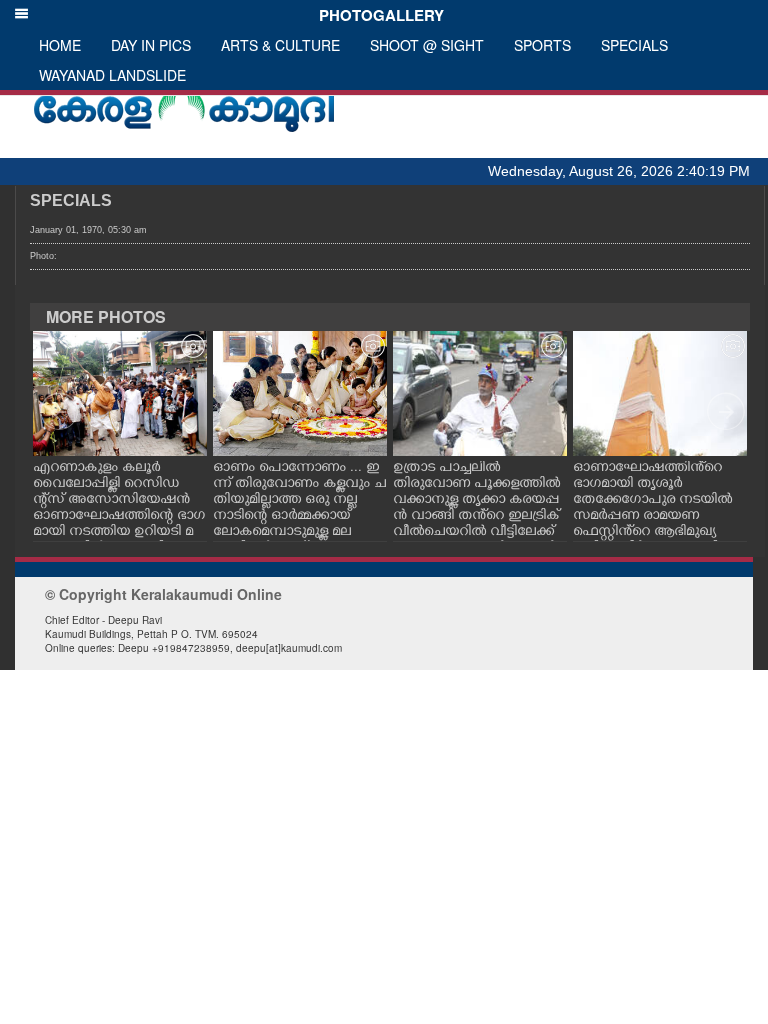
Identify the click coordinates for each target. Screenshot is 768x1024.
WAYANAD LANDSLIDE (112, 75)
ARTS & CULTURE (280, 45)
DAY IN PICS (151, 45)
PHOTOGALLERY (377, 15)
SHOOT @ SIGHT (427, 45)
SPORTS (542, 45)
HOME (60, 45)
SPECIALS (634, 45)
